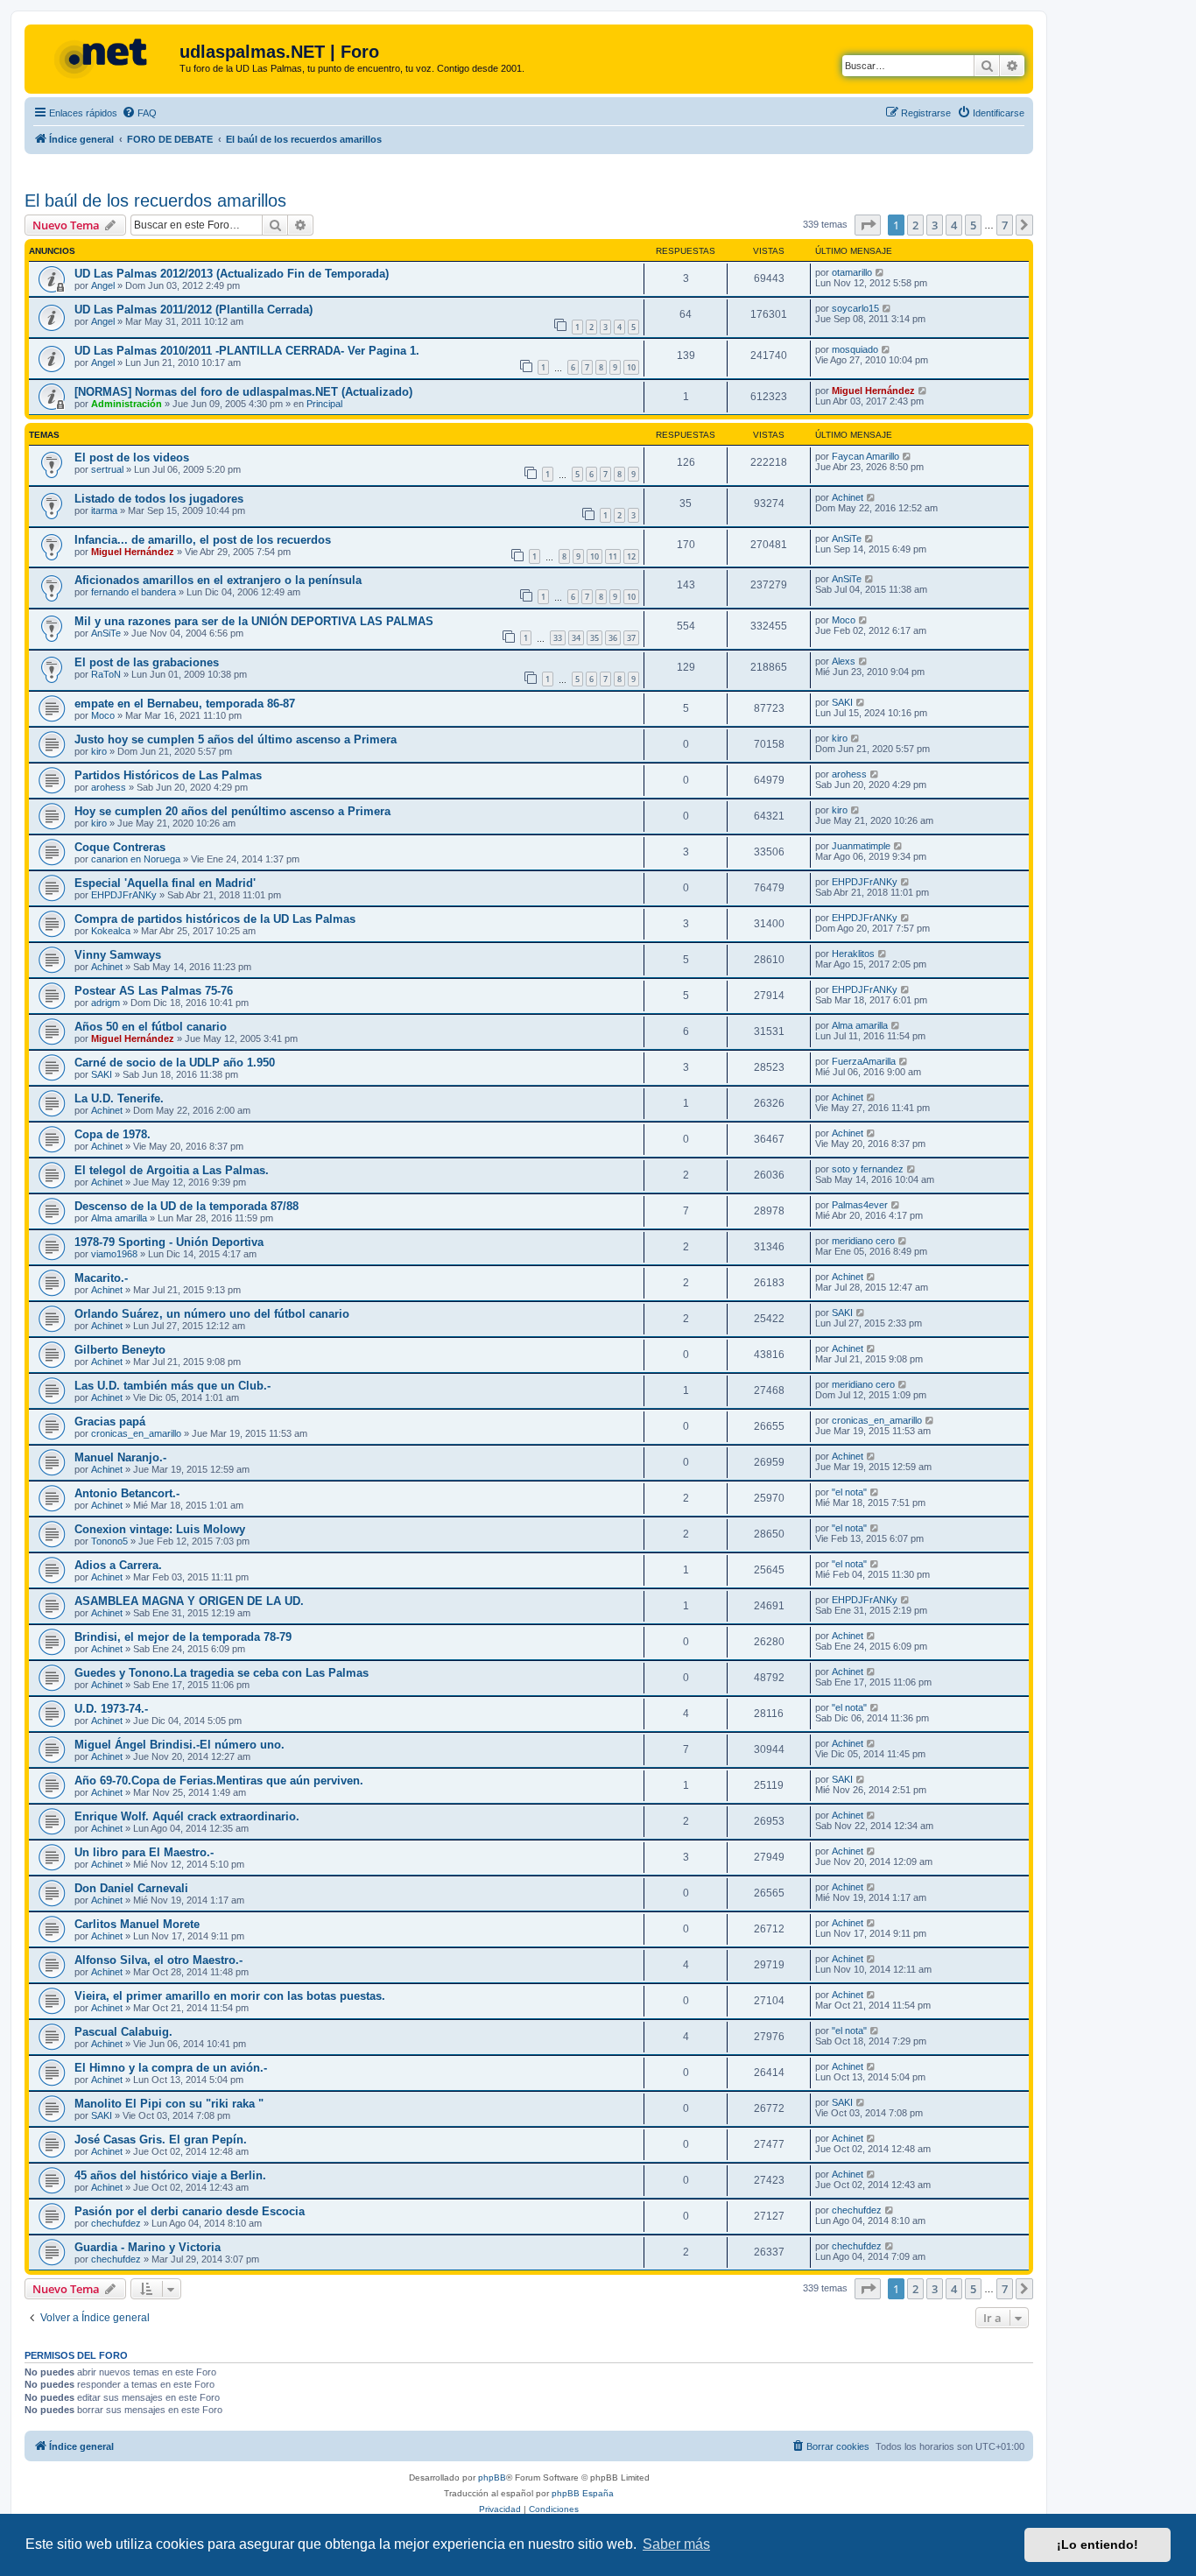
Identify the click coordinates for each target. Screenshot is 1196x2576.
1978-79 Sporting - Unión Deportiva (169, 1242)
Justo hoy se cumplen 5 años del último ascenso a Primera (236, 739)
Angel (103, 285)
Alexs (844, 661)
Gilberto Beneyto (120, 1350)
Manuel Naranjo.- (120, 1457)
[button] (868, 225)
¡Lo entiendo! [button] (1098, 2544)
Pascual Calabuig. (123, 2032)
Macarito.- (101, 1278)
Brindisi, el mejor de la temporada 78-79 (183, 1637)
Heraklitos (853, 954)
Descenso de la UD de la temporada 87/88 (186, 1206)
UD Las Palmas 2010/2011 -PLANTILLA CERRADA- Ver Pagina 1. (247, 351)
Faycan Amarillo (865, 456)
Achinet (848, 497)
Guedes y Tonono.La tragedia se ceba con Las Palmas (222, 1673)
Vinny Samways (118, 955)
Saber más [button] (676, 2544)
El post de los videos (132, 457)
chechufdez (116, 2223)
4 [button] (954, 225)
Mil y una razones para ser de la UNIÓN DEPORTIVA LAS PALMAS (254, 621)
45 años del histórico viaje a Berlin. (170, 2175)
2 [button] (915, 225)
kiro (99, 751)
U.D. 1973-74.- (111, 1709)
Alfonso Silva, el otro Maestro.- (158, 1960)
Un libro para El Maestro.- (144, 1852)
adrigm (106, 1003)
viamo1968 (114, 1254)
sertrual (107, 469)
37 (631, 638)
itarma (104, 510)
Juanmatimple (861, 846)
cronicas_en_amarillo (136, 1433)
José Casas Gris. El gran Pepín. (161, 2140)
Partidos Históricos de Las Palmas (168, 775)
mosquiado (855, 349)
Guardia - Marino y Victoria (148, 2247)
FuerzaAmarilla (864, 1061)
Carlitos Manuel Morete (137, 1924)
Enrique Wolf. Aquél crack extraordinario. (187, 1816)
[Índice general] (104, 57)
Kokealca (111, 931)
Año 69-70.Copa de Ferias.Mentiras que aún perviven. (219, 1781)
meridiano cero (863, 1241)
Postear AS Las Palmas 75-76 (154, 991)
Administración (127, 404)
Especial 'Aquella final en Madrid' (165, 883)
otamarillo (852, 272)
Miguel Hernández (873, 391)
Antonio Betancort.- (127, 1493)
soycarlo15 (855, 308)
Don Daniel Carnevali (131, 1888)
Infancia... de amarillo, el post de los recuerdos (203, 540)
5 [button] (973, 225)
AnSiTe (847, 538)
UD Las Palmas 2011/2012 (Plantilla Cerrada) (193, 310)
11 (613, 556)
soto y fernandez (868, 1169)
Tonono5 (109, 1541)
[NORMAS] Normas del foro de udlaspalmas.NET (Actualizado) (243, 392)
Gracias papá (110, 1422)
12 (631, 556)
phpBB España (583, 2493)
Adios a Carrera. (118, 1565)
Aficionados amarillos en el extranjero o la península (218, 580)
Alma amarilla (860, 1025)
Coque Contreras (120, 847)
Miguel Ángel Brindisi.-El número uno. (179, 1745)
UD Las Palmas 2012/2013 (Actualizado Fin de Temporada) (232, 274)
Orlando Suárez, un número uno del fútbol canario (212, 1314)
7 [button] (1005, 225)
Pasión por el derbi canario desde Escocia (190, 2211)
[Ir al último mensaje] (880, 272)
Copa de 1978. (113, 1134)
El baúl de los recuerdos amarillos (155, 201)
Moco (844, 620)
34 (576, 638)
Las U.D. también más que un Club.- (172, 1386)
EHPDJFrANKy (124, 895)
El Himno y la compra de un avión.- (171, 2068)
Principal (324, 404)
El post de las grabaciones (147, 662)
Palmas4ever (860, 1205)
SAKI (842, 702)
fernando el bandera (134, 592)
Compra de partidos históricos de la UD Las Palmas (215, 919)
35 (594, 638)
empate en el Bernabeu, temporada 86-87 (185, 704)
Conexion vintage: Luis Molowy (160, 1529)
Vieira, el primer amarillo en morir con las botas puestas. (230, 1996)
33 (558, 638)
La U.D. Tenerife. (119, 1098)
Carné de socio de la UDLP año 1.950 (175, 1063)
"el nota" (849, 1492)
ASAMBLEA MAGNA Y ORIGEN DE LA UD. (189, 1601)
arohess (109, 787)
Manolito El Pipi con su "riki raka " (169, 2104)
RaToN (106, 674)
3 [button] (935, 225)
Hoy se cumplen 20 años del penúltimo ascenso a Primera (232, 811)
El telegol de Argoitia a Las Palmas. (172, 1170)
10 (631, 367)
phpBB (492, 2477)
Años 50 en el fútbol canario (151, 1027)
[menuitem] (139, 113)
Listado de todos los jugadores (159, 499)
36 (613, 638)
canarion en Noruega (136, 859)
